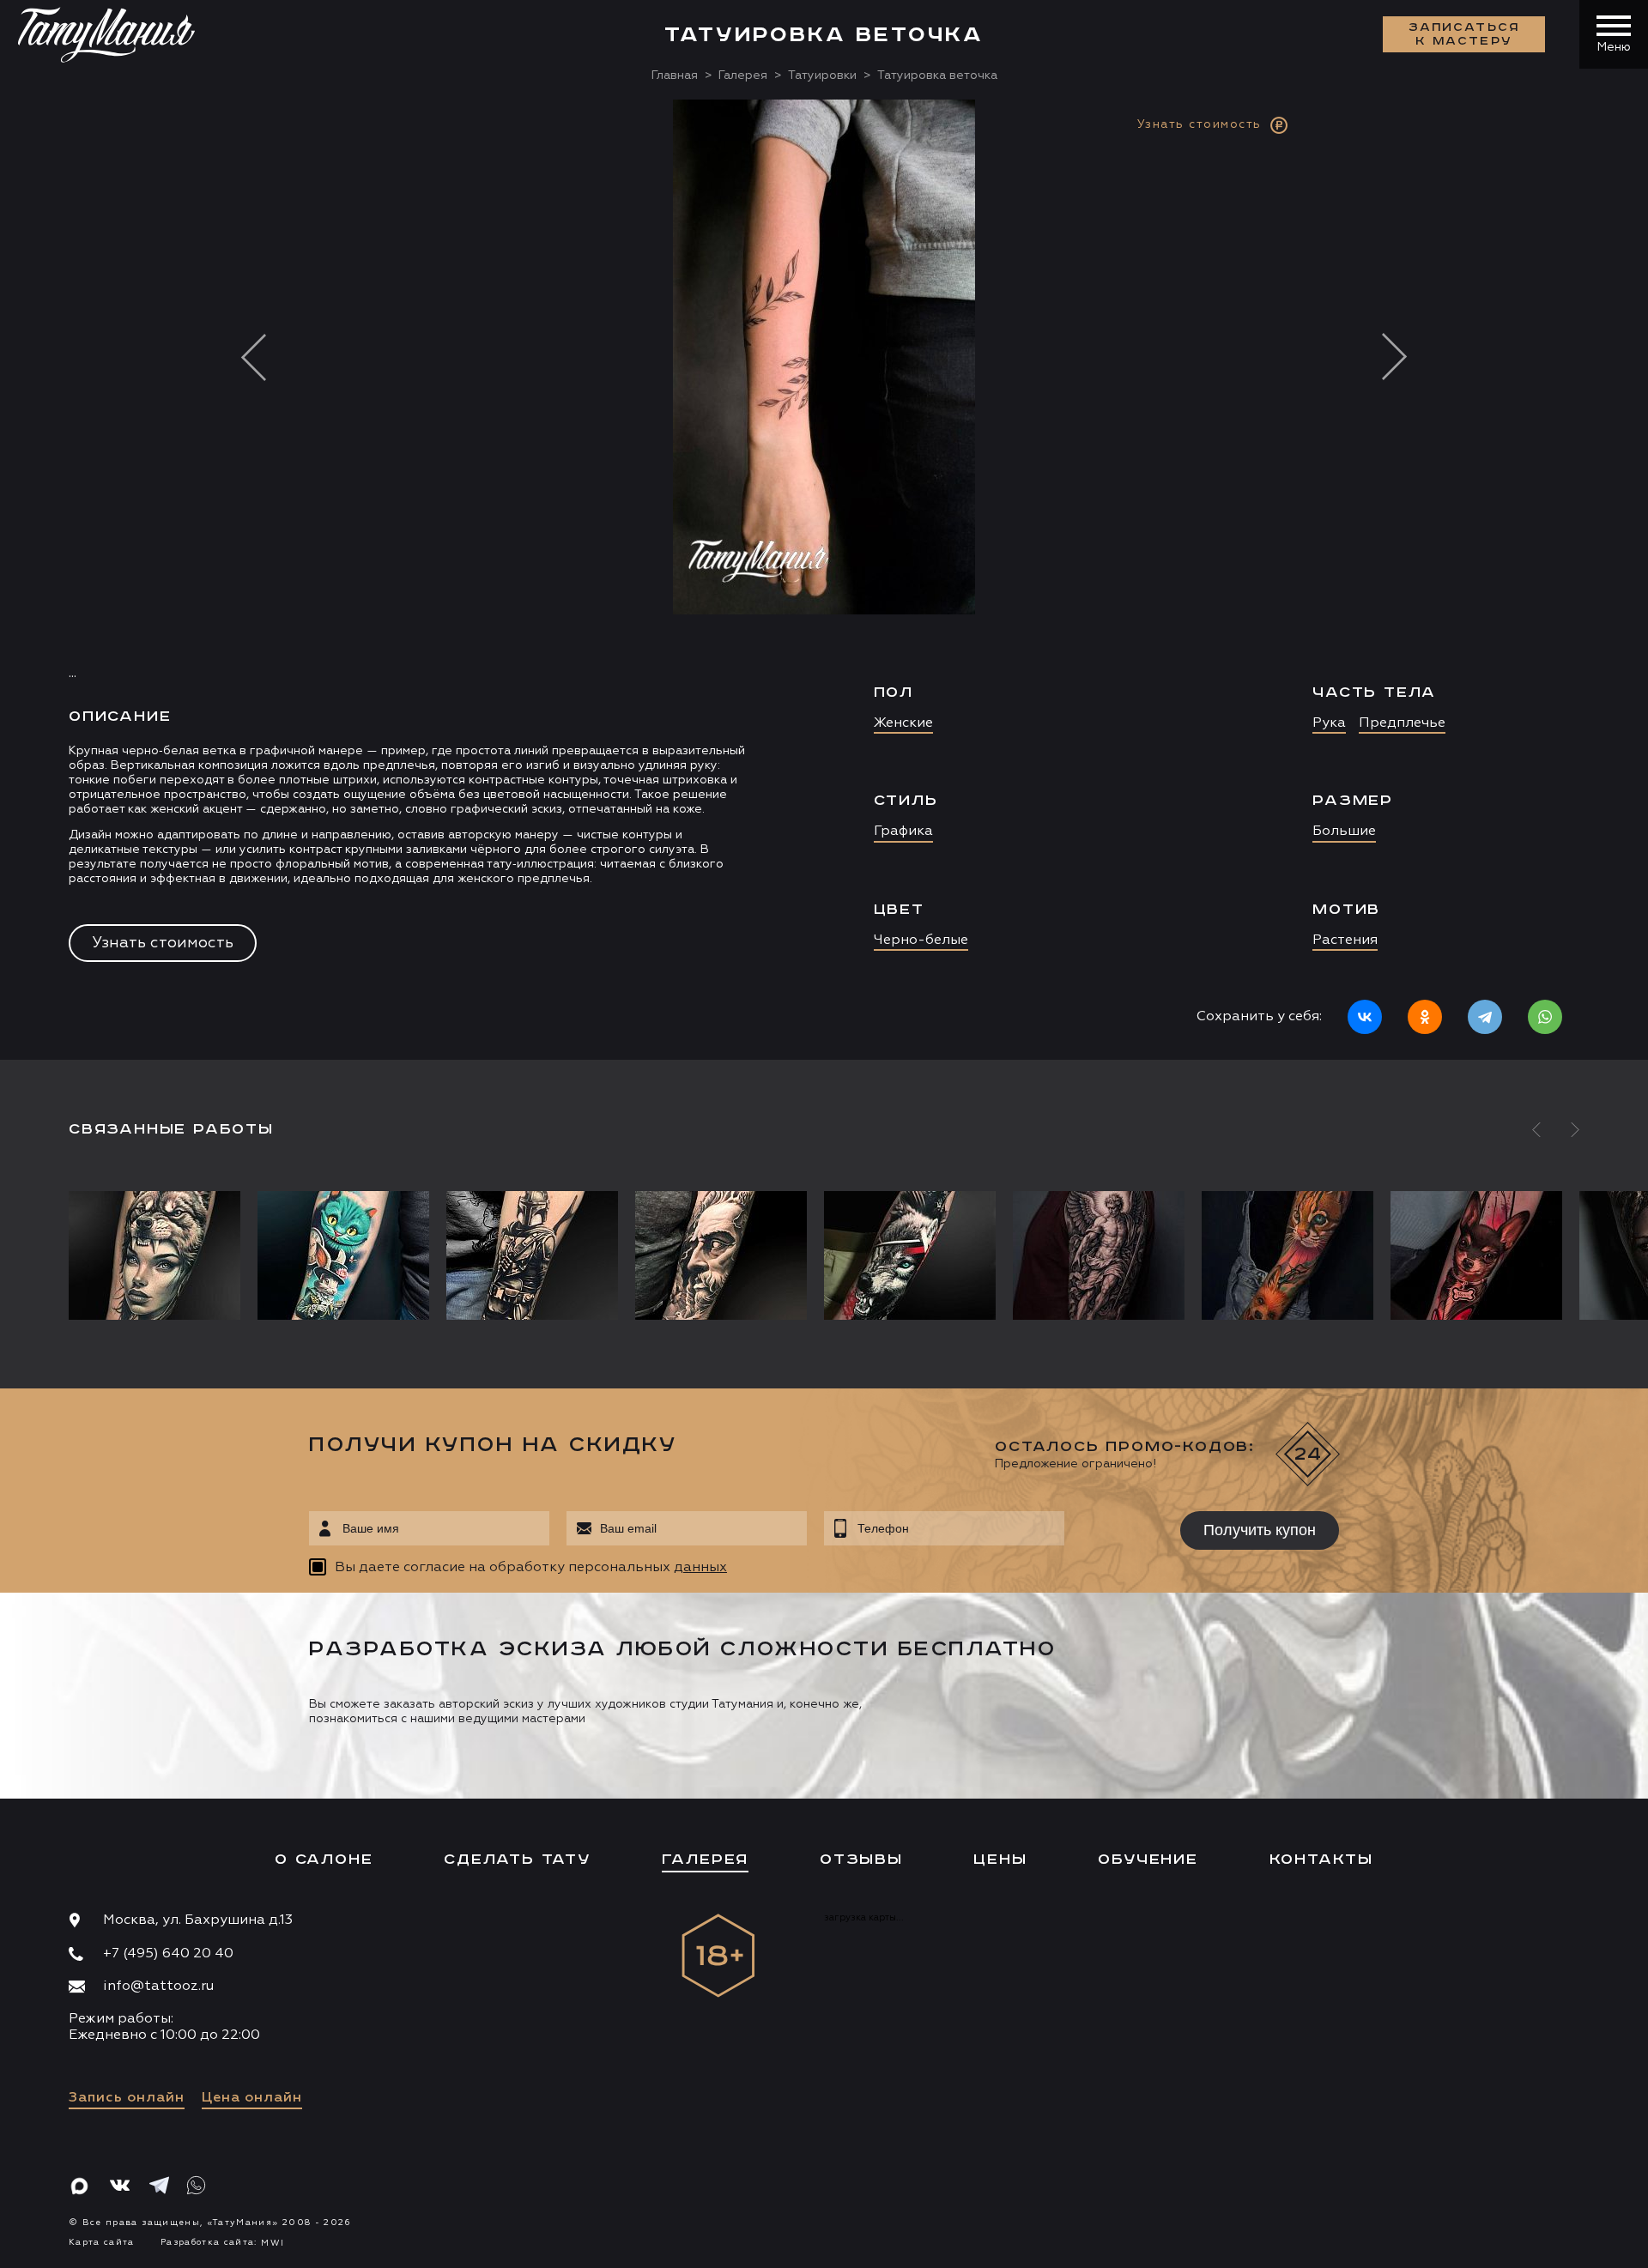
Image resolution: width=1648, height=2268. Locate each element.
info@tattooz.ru (158, 1987)
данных (700, 1568)
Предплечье (1402, 723)
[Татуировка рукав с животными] (1287, 1255)
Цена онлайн (252, 2098)
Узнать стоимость (163, 943)
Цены (1000, 1860)
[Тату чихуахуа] (1476, 1255)
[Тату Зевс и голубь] (721, 1255)
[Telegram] (1485, 1017)
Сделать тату (517, 1860)
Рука (1329, 723)
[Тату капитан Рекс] (532, 1255)
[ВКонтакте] (1365, 1017)
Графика (903, 832)
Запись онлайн (127, 2098)
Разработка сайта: (222, 2242)
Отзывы (861, 1860)
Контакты (1321, 1860)
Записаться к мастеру (1464, 34)
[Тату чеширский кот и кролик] (343, 1255)
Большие (1344, 832)
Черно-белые (921, 940)
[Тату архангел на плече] (1099, 1255)
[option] (824, 580)
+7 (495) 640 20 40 (168, 1954)
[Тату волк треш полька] (910, 1255)
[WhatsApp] (1545, 1017)
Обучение (1148, 1860)
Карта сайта (102, 2242)
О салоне (324, 1860)
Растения (1345, 940)
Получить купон (1260, 1530)
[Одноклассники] (1425, 1017)
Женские (903, 723)
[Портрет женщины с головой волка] (159, 1255)
